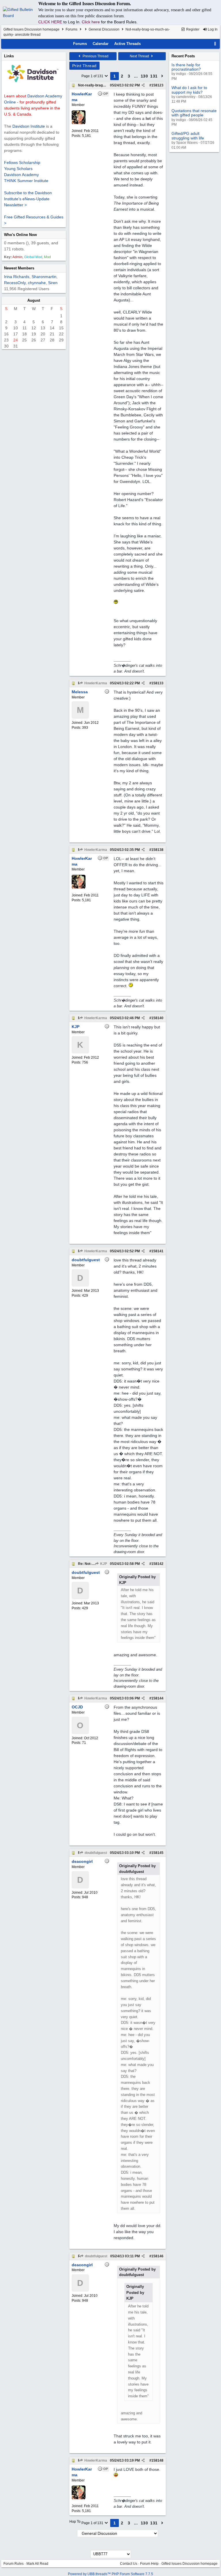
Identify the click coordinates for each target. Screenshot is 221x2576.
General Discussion (104, 29)
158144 (157, 1698)
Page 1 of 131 (93, 76)
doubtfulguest (95, 1853)
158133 (157, 683)
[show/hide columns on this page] (215, 44)
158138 (157, 850)
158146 (157, 2256)
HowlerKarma (95, 683)
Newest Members (19, 268)
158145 (157, 1853)
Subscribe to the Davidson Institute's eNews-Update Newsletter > (28, 199)
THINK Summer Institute (26, 181)
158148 (157, 2460)
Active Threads (127, 44)
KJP (103, 1564)
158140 (157, 1018)
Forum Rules (14, 2564)
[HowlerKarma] (79, 123)
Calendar (101, 44)
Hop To (75, 2522)
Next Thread (140, 56)
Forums (72, 29)
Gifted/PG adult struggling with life (188, 136)
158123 (157, 85)
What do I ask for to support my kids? (189, 90)
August (34, 300)
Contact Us (129, 2564)
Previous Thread (95, 56)
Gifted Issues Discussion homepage (32, 29)
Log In (212, 29)
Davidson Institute (29, 126)
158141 (157, 1251)
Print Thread (84, 66)
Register (192, 29)
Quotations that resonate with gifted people (194, 113)
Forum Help (149, 2564)
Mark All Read (37, 2564)
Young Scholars (18, 169)
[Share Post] (143, 85)
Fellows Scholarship (22, 163)
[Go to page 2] (162, 76)
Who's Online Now (20, 235)
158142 (157, 1564)
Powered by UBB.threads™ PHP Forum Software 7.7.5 (110, 2574)
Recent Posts (183, 56)
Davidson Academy (21, 175)
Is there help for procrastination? (186, 67)
